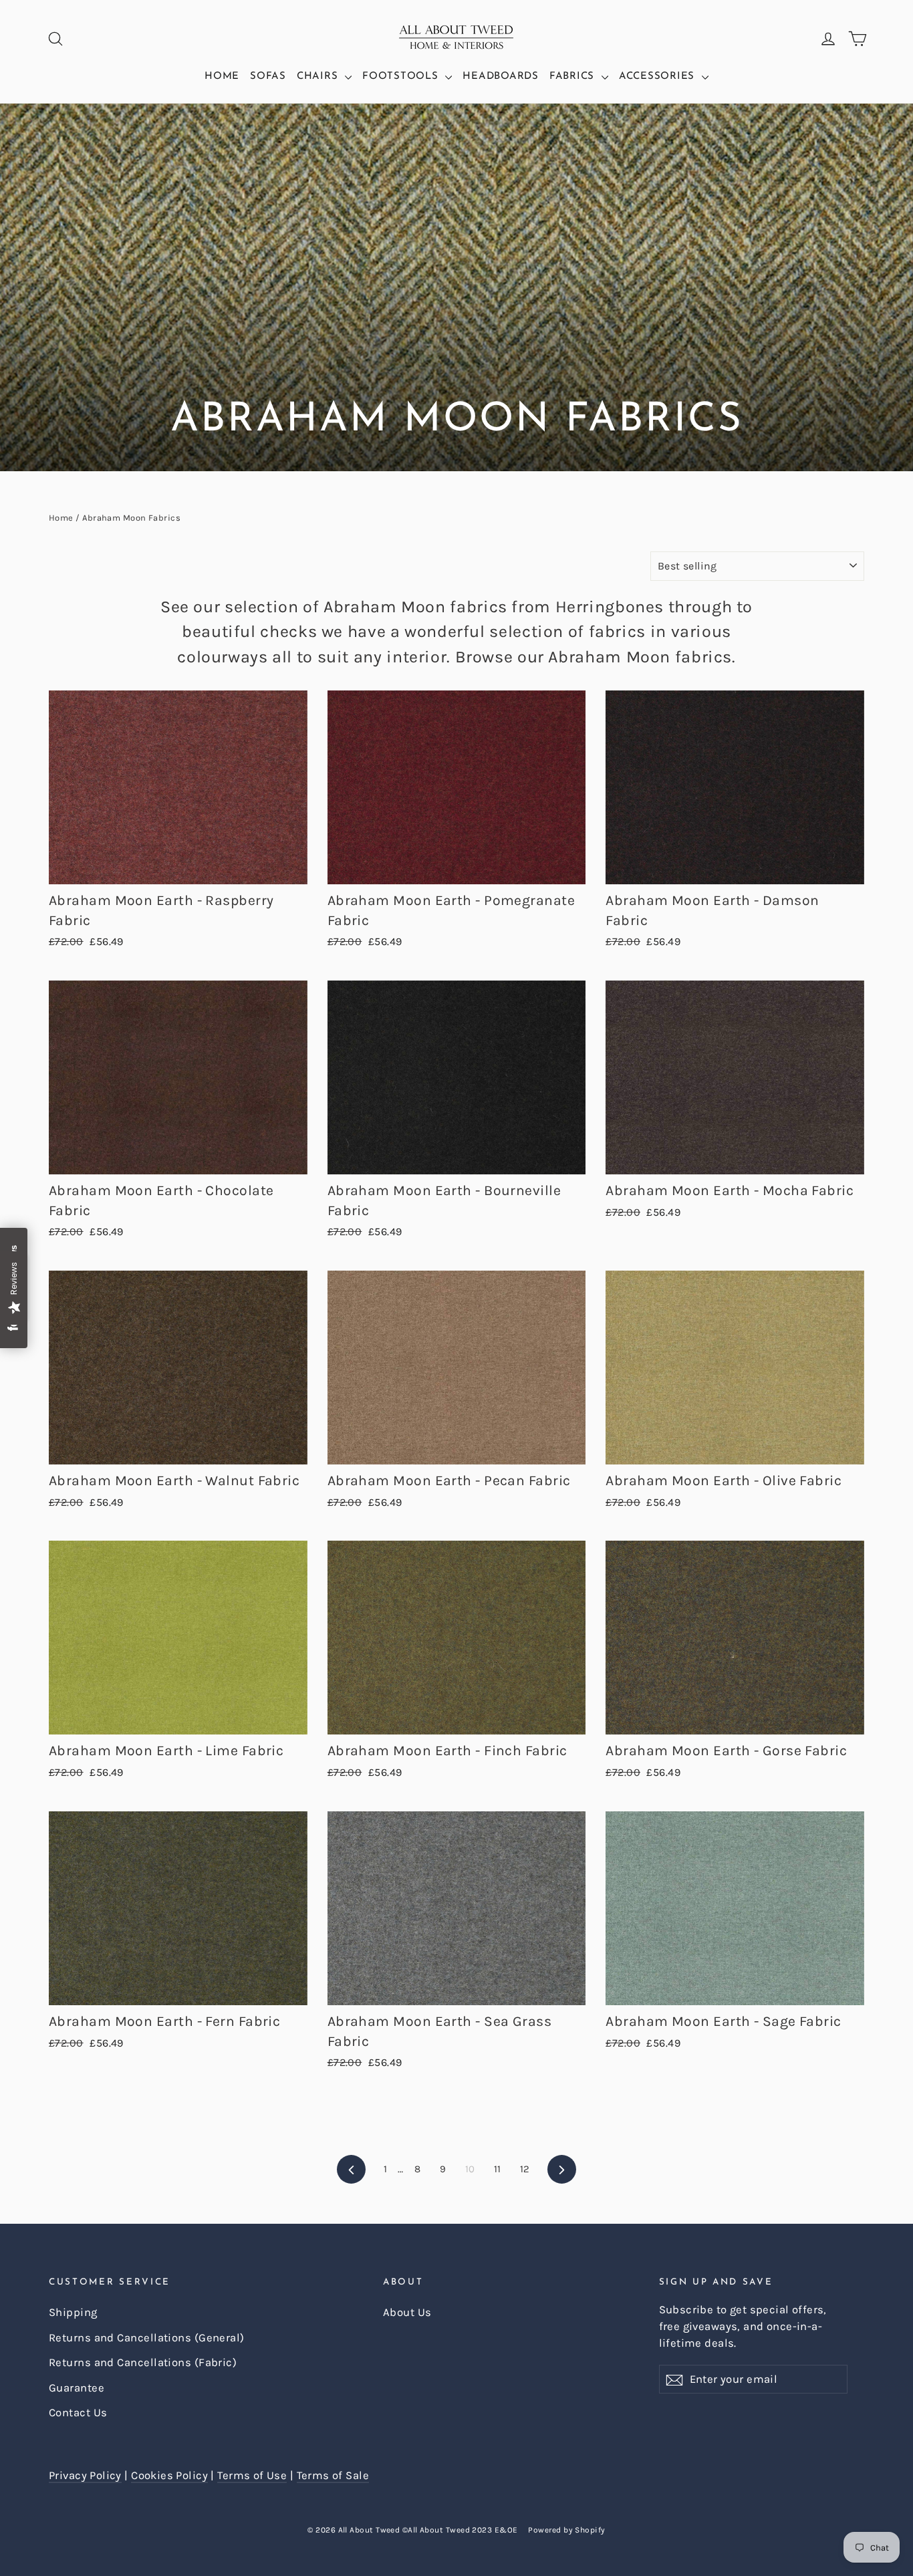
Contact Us (78, 2413)
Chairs (319, 77)
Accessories (659, 77)
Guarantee (77, 2388)
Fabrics (574, 77)
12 (525, 2169)
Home (222, 77)
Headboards (501, 77)
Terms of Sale (333, 2475)
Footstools (402, 77)
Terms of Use (252, 2475)
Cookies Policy (169, 2475)
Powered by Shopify (566, 2530)
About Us (407, 2312)
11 (498, 2169)
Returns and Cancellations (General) (147, 2338)
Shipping (73, 2312)
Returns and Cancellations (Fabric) (143, 2362)
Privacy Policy (85, 2475)
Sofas (268, 77)
